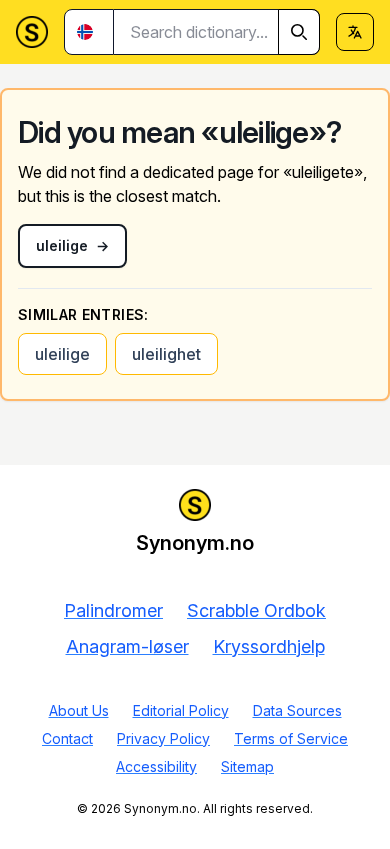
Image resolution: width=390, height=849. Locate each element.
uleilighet (166, 354)
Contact (67, 738)
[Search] (299, 32)
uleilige (62, 354)
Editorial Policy (181, 710)
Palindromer (113, 610)
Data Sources (297, 710)
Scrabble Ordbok (256, 610)
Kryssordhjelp (269, 646)
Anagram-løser (127, 646)
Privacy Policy (163, 738)
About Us (79, 710)
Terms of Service (291, 738)
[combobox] (217, 32)
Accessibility (156, 766)
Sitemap (247, 766)
